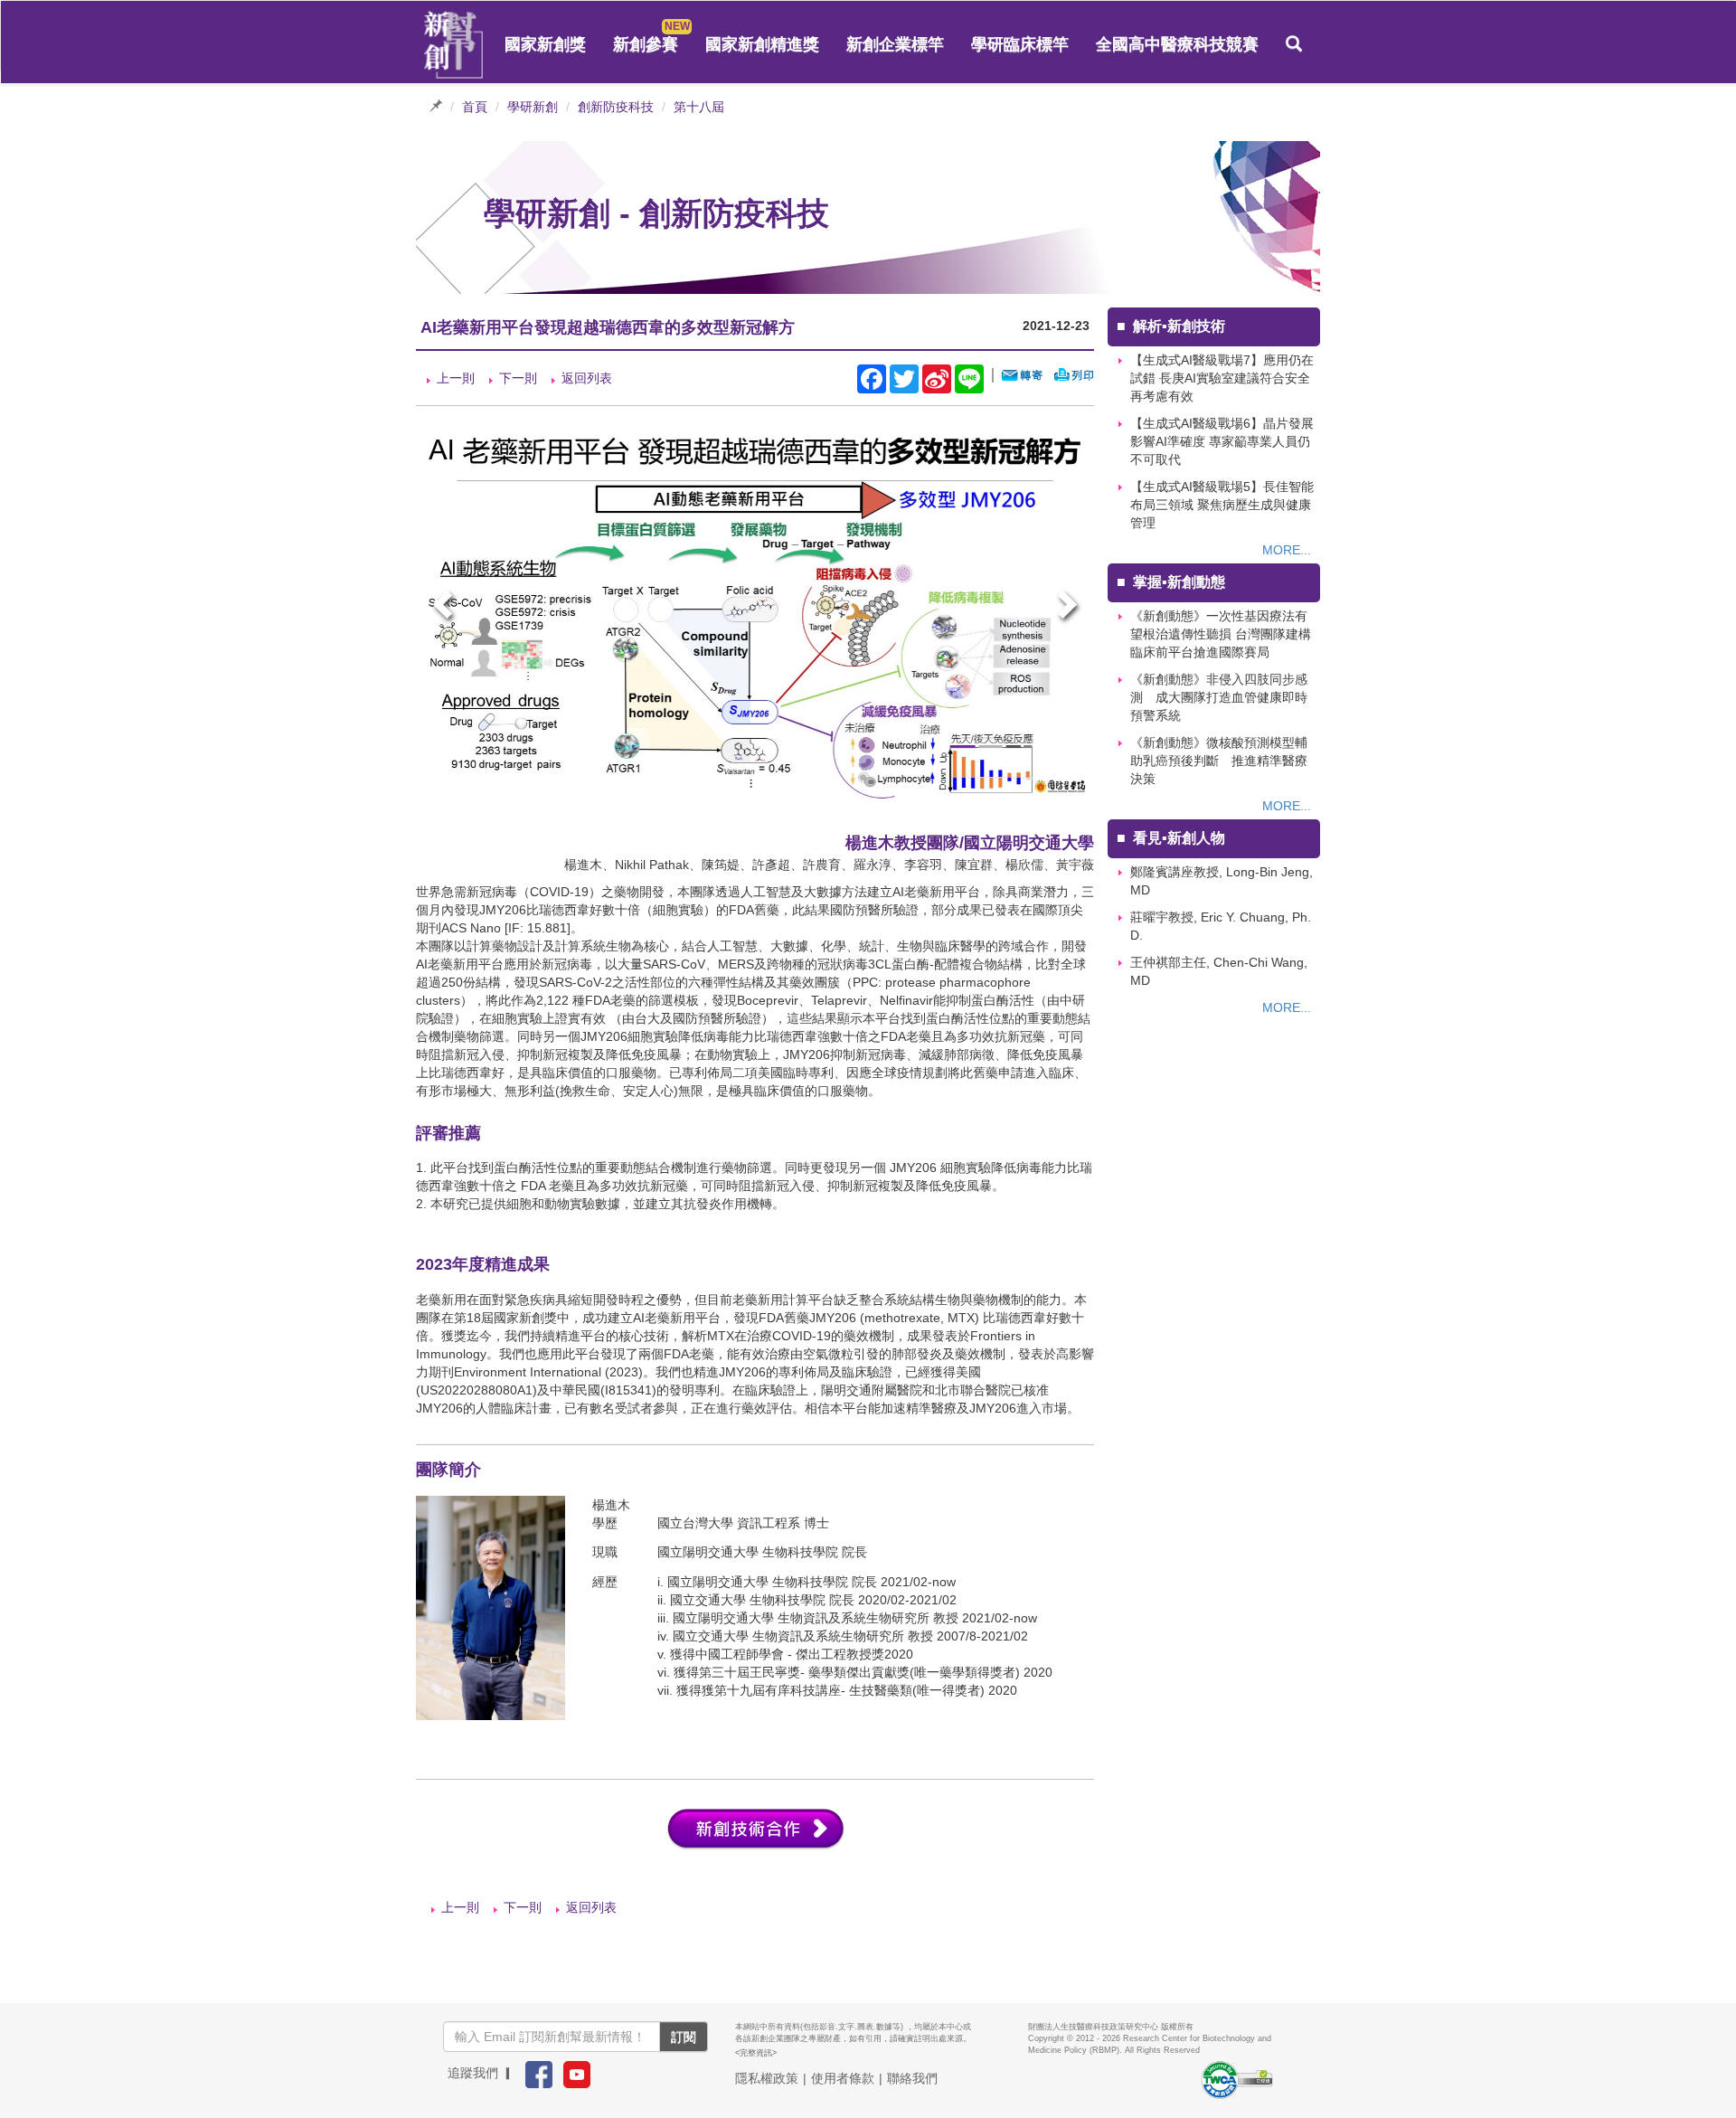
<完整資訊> (756, 2053)
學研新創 (533, 107)
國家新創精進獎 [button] (762, 44)
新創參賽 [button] (646, 44)
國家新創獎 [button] (545, 44)
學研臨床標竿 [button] (1020, 44)
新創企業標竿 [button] (895, 44)
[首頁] (454, 45)
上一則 (456, 378)
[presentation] (445, 607)
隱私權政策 (767, 2078)
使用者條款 (843, 2078)
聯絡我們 (912, 2078)
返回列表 (587, 378)
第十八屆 (699, 107)
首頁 (475, 107)
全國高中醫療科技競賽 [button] (1177, 44)
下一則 (518, 378)
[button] (1294, 44)
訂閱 (684, 2037)
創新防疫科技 (616, 107)
